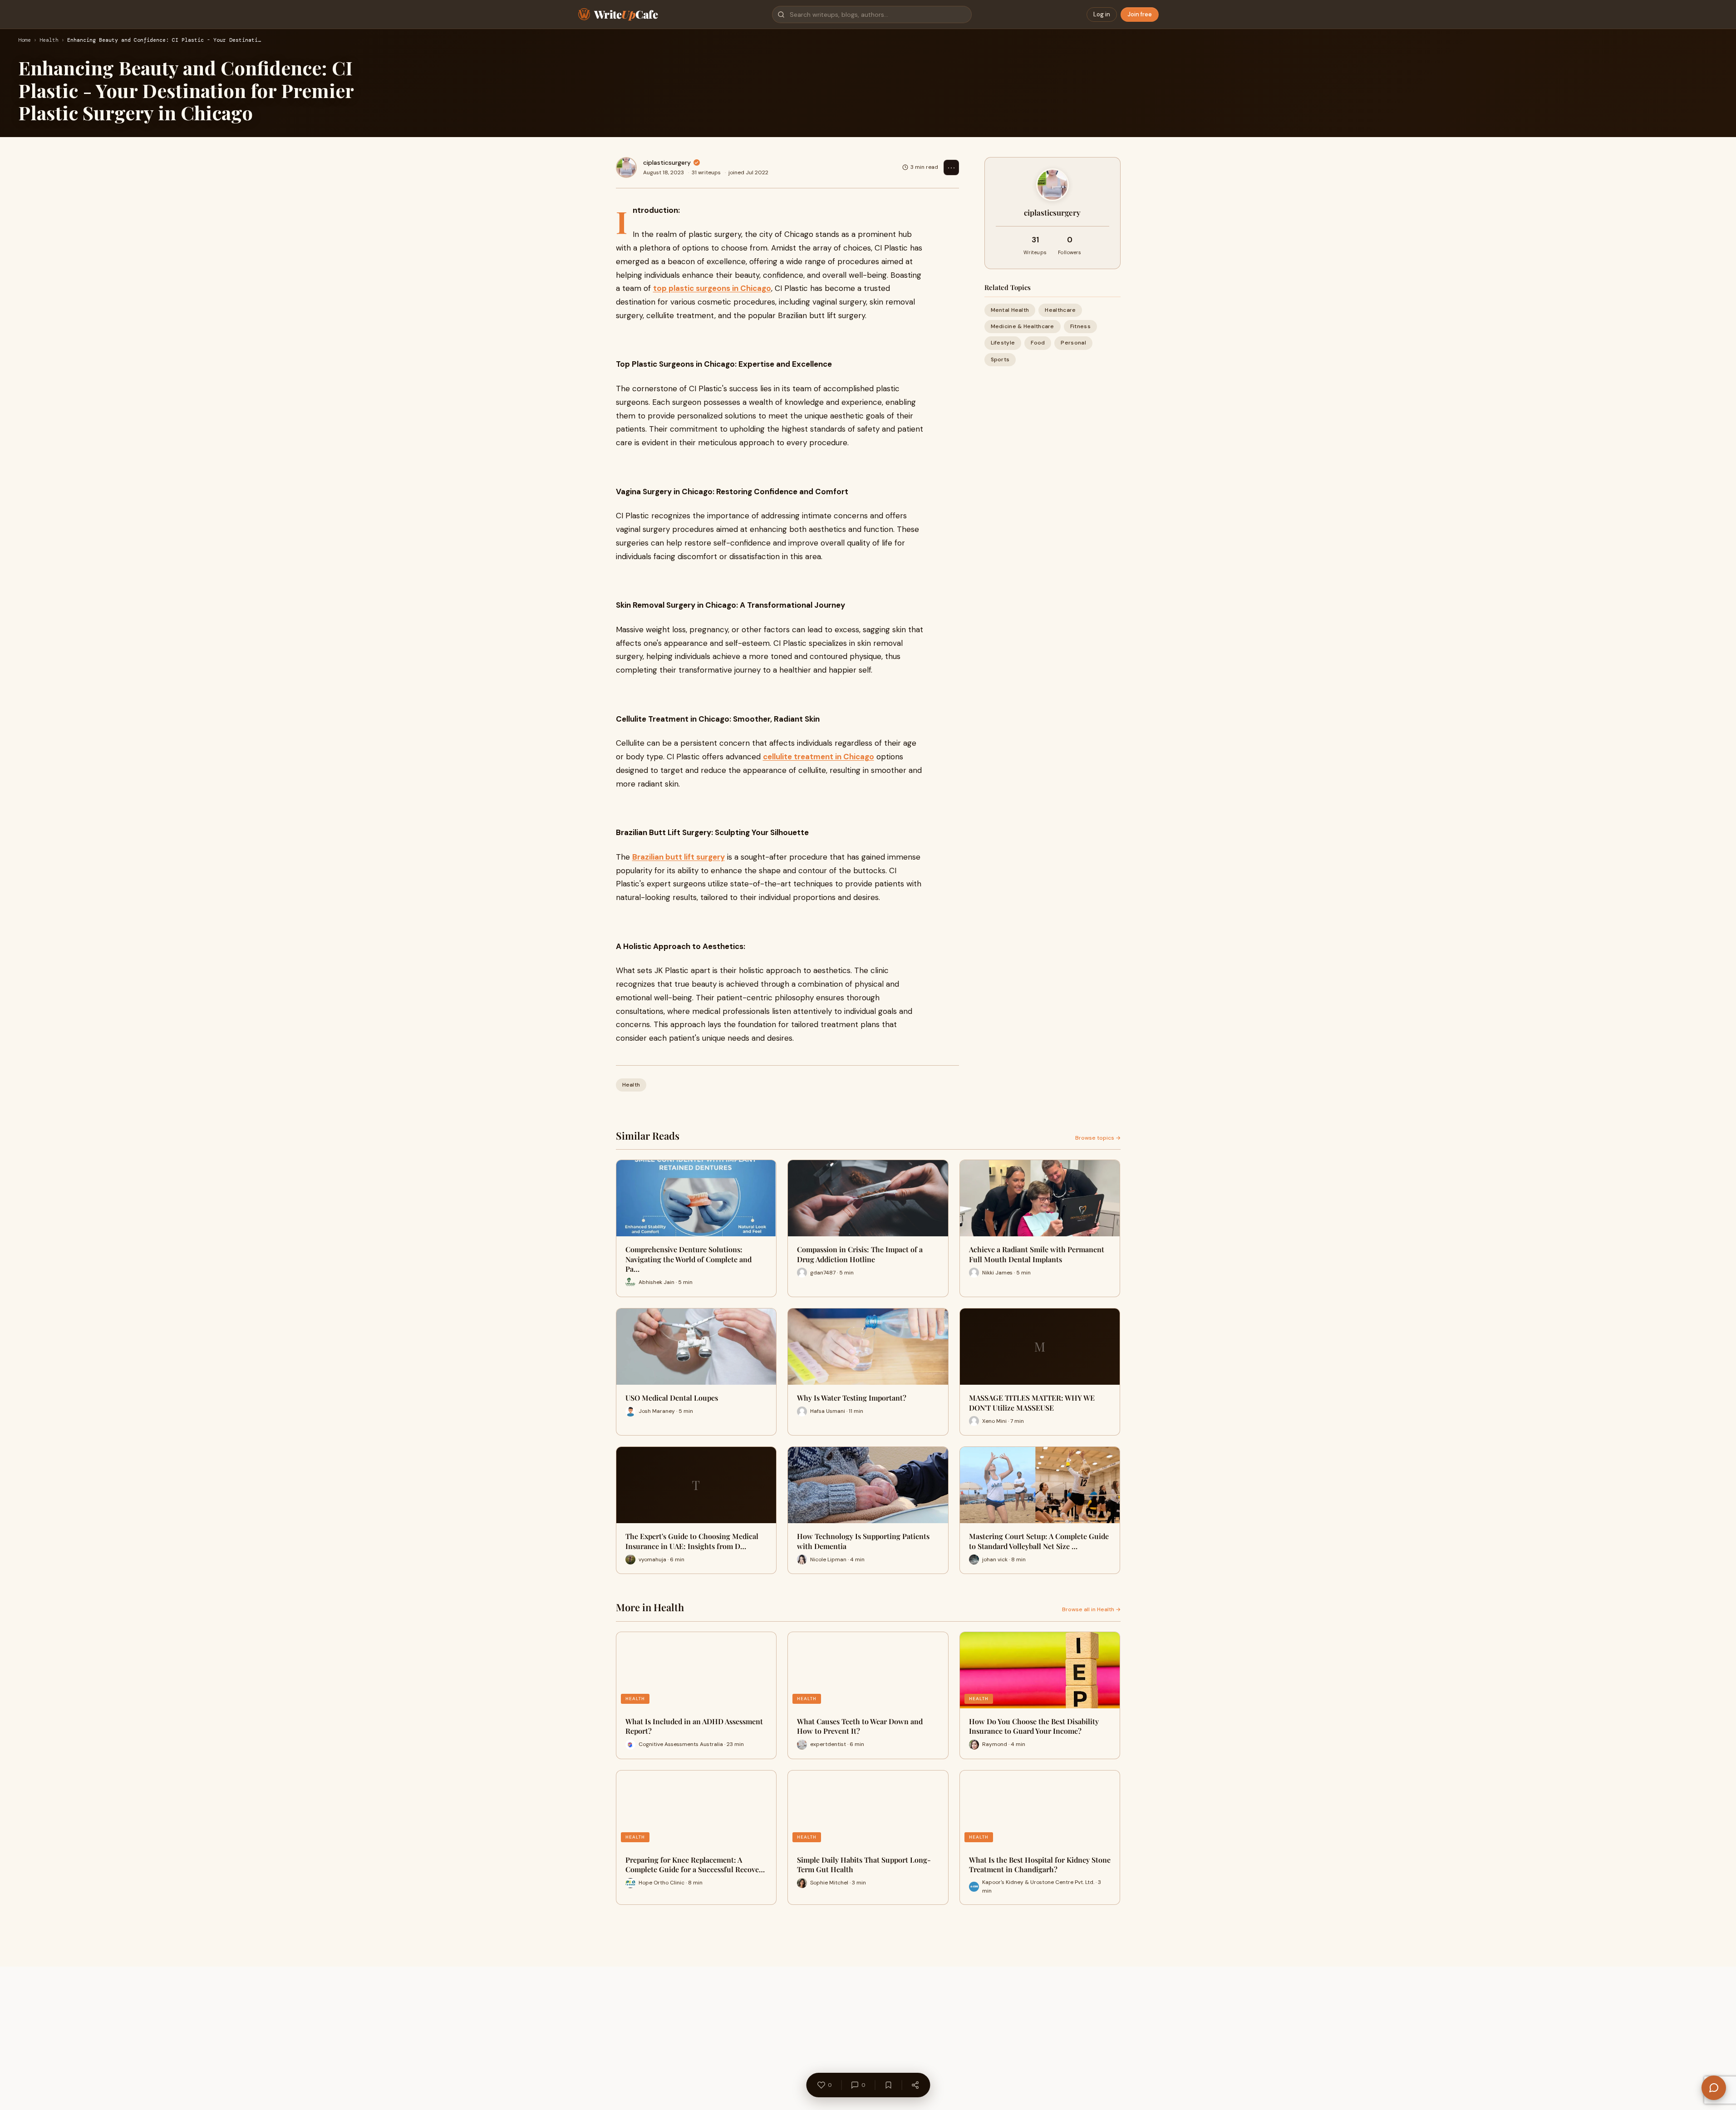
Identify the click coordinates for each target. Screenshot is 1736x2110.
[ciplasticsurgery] (626, 167)
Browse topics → (1098, 1138)
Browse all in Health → (1091, 1609)
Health (49, 40)
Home (25, 40)
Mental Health (1010, 310)
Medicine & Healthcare (1023, 326)
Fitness (1080, 326)
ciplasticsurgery (667, 162)
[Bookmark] (888, 2085)
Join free (1140, 14)
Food (1038, 343)
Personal (1073, 343)
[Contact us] (1714, 2088)
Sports (1000, 359)
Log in (1102, 14)
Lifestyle (1003, 343)
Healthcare (1060, 310)
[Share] (915, 2085)
